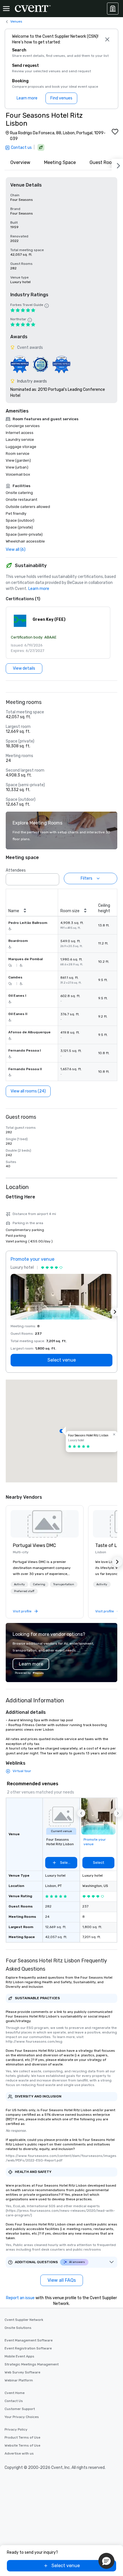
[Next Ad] (115, 1312)
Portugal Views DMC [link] (34, 1545)
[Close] (107, 39)
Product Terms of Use (22, 2437)
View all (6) (16, 550)
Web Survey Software (22, 2372)
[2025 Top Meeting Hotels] (40, 364)
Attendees (16, 870)
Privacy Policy (16, 2429)
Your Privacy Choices (22, 2417)
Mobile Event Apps (19, 2356)
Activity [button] (19, 1584)
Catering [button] (39, 1584)
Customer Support (20, 2409)
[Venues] (113, 9)
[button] (58, 633)
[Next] (117, 165)
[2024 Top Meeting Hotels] (20, 364)
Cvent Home (15, 2393)
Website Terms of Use (22, 2445)
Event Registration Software (28, 2348)
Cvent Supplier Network (24, 2320)
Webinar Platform (19, 2380)
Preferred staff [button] (24, 1591)
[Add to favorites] (115, 132)
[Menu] (6, 9)
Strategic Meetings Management (32, 2364)
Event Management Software (29, 2340)
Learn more (39, 589)
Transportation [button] (64, 1584)
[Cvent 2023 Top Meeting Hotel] (61, 364)
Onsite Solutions (18, 2328)
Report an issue (20, 2298)
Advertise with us (19, 2453)
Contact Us (14, 2401)
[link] (45, 1524)
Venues (16, 21)
